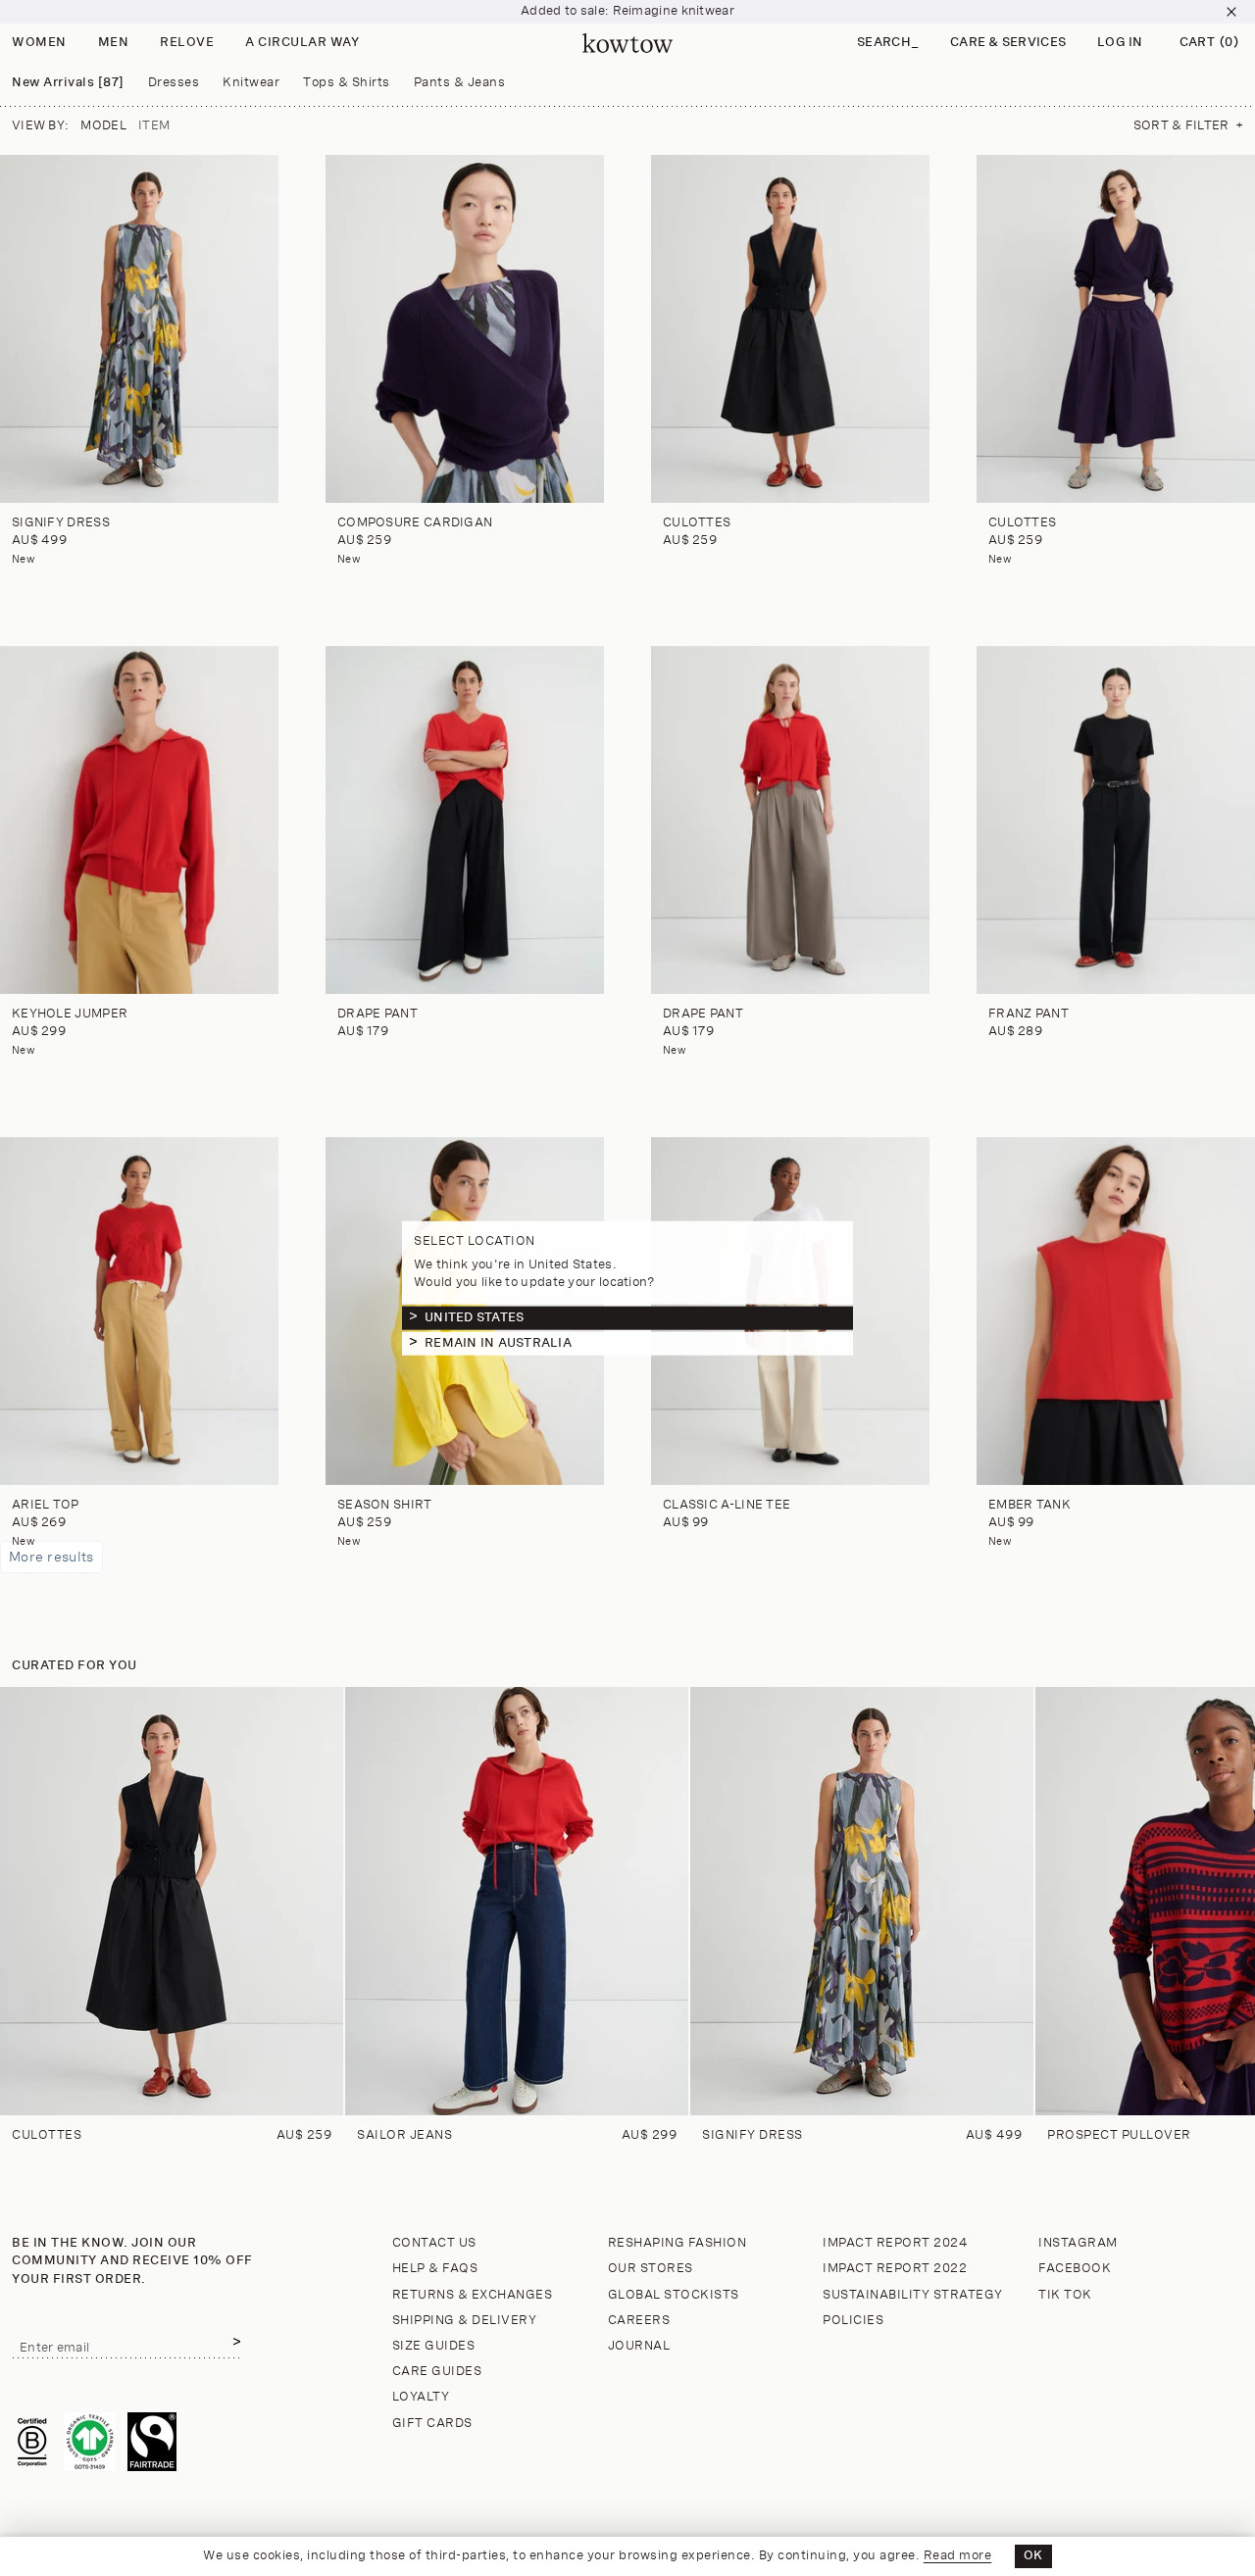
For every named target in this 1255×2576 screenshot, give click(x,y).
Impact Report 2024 (895, 2243)
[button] (888, 44)
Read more (958, 2556)
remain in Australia (498, 1342)
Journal (639, 2346)
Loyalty (421, 2397)
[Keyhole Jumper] (139, 820)
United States (474, 1317)
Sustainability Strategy (913, 2295)
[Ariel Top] (139, 1311)
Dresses (174, 83)
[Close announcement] (1231, 12)
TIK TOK (1065, 2295)
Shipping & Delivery (465, 2321)
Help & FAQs (435, 2269)
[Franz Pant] (1116, 820)
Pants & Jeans (460, 83)
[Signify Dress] (139, 329)
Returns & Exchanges (473, 2295)
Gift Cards (432, 2424)
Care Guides (437, 2372)
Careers (639, 2321)
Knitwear (251, 83)
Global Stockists (674, 2295)
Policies (853, 2321)
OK (1033, 2556)
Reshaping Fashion (678, 2243)
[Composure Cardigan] (465, 329)
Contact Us (434, 2243)
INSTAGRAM (1078, 2243)
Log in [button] (1120, 43)
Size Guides (434, 2346)
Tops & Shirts (347, 83)
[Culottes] (790, 329)
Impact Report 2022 (895, 2269)
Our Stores (651, 2269)
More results (51, 1557)
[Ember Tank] (1116, 1311)
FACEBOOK (1075, 2269)
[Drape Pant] (465, 820)
